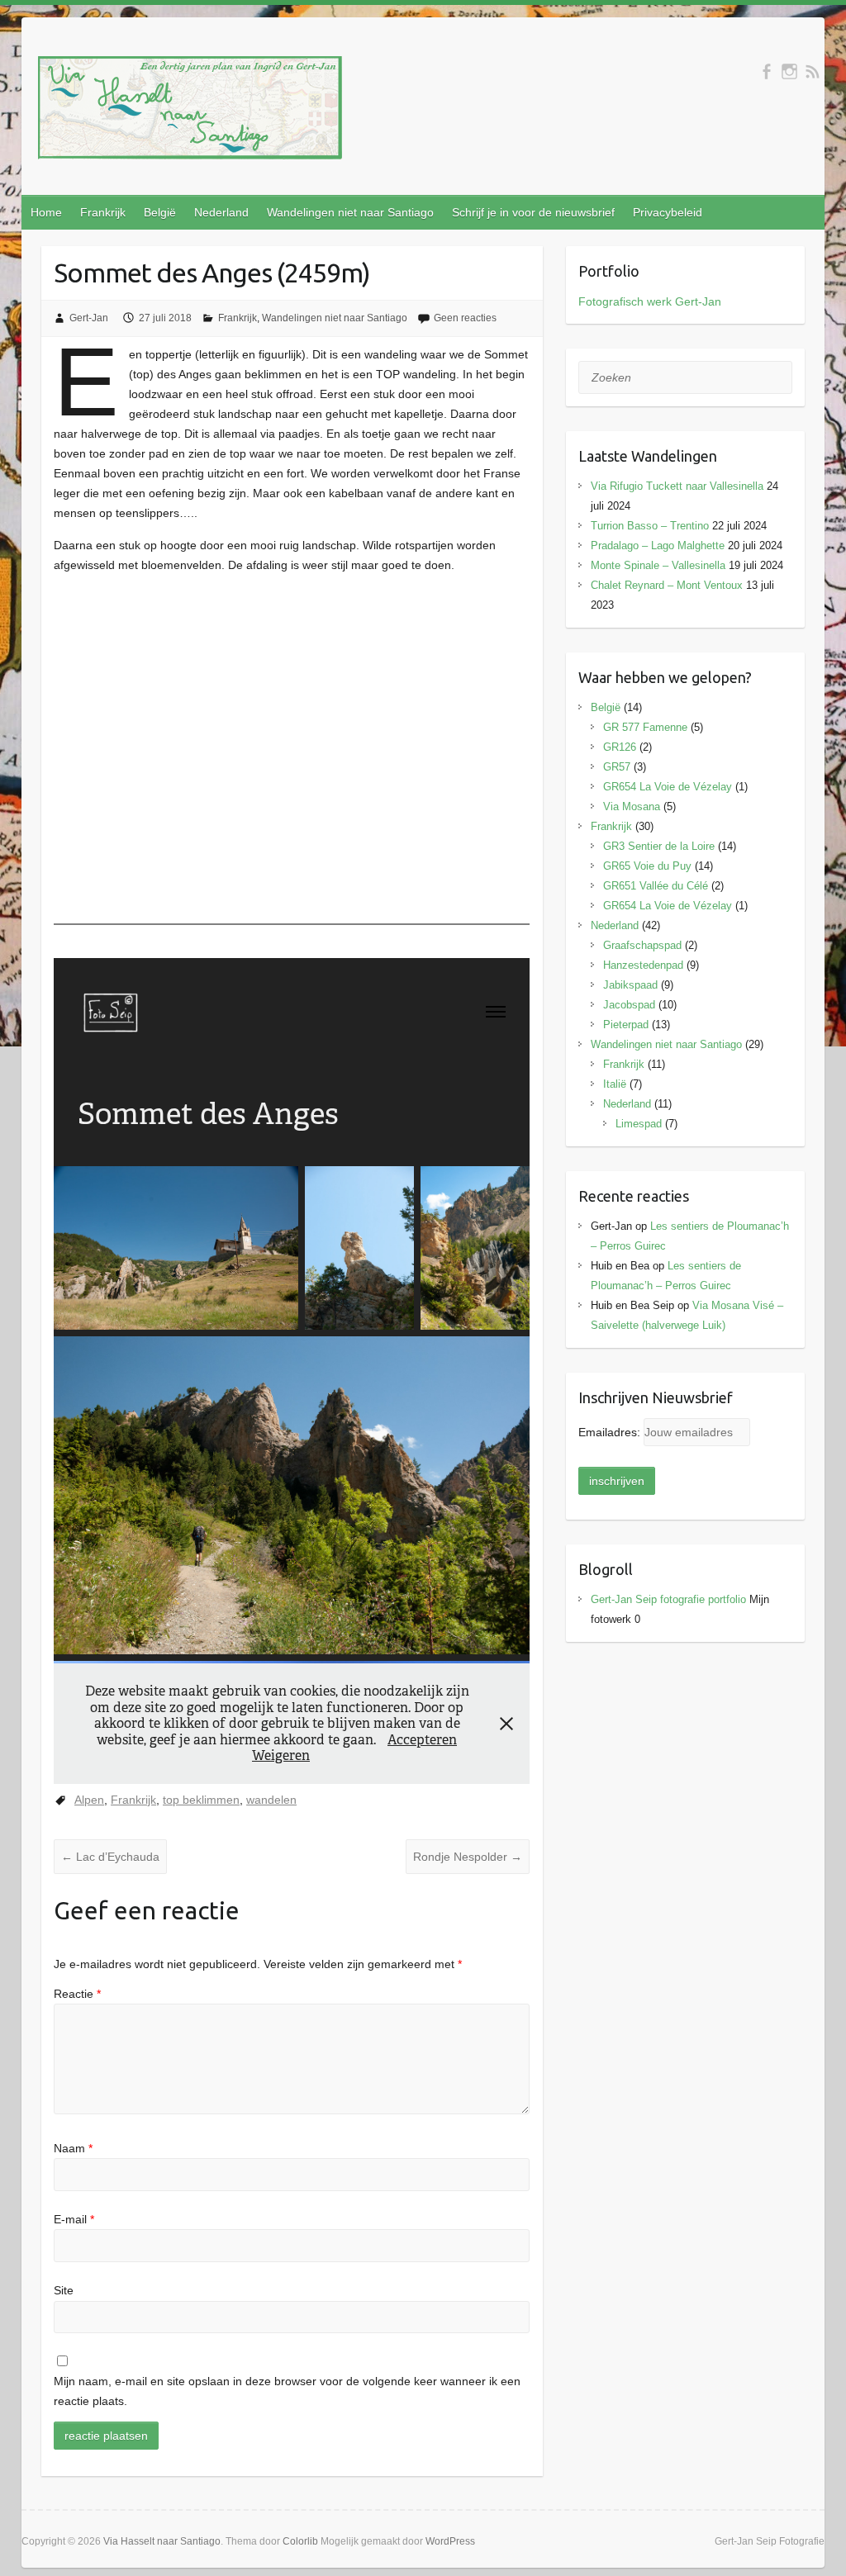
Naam (73, 2148)
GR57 (617, 767)
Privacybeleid (668, 212)
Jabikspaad (630, 985)
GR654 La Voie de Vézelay (668, 787)
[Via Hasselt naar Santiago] (190, 111)
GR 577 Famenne (645, 727)
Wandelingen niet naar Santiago (350, 212)
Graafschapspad (642, 945)
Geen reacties (465, 318)
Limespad (639, 1124)
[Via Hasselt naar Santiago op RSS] (813, 71)
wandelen (271, 1800)
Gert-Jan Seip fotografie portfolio (668, 1599)
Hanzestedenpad (643, 965)
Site (64, 2290)
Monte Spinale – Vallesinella (658, 565)
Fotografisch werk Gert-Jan (650, 301)
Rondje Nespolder (468, 1857)
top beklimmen (201, 1800)
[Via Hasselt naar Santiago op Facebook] (766, 71)
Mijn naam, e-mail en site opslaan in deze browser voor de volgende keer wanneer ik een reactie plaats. (287, 2391)
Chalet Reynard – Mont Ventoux (667, 585)
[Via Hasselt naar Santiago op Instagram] (789, 71)
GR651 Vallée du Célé (656, 886)
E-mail (74, 2219)
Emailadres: (611, 1432)
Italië (615, 1084)
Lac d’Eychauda (110, 1857)
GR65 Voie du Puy (647, 866)
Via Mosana (632, 806)
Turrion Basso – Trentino (650, 526)
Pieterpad (626, 1025)
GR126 (620, 747)
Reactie (77, 1994)
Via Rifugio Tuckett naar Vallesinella (677, 486)
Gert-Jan (89, 318)
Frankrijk (103, 212)
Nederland (221, 212)
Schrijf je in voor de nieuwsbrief (533, 212)
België (160, 212)
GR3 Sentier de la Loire (659, 846)
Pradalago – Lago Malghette (658, 546)
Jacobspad (629, 1005)
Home (46, 212)
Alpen (89, 1800)
